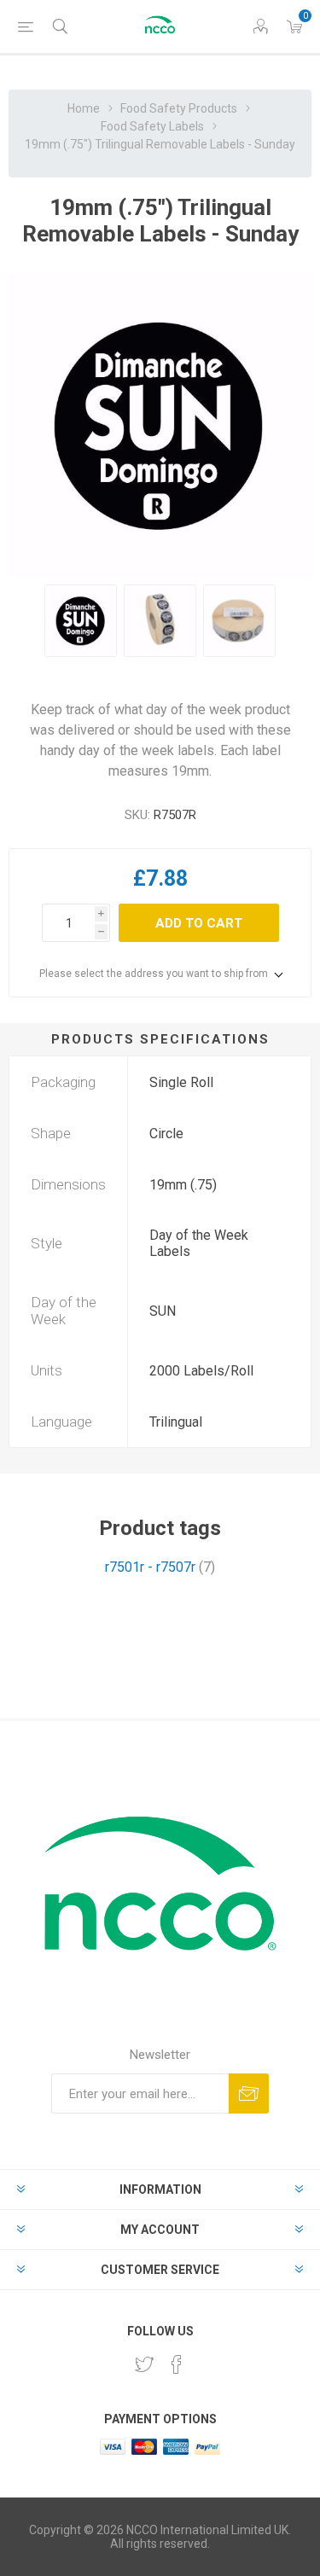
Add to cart (199, 923)
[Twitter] (144, 2364)
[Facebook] (177, 2364)
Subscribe (249, 2093)
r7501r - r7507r (150, 1567)
